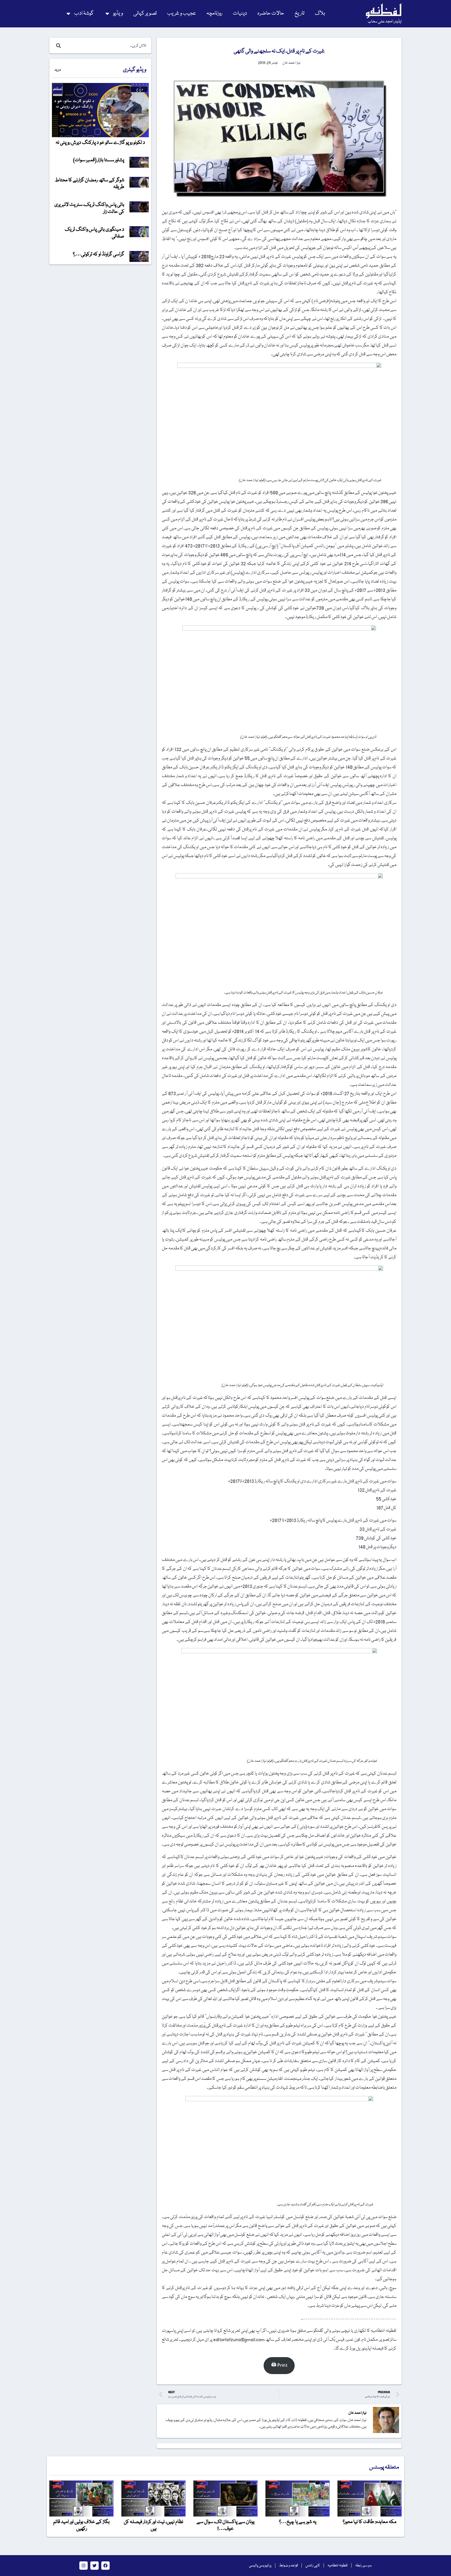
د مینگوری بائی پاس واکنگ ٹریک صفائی (94, 233)
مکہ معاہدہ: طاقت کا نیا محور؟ (370, 2522)
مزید (58, 70)
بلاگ (320, 13)
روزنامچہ (214, 13)
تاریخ (299, 13)
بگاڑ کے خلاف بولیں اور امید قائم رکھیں (81, 2525)
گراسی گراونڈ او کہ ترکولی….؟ (99, 254)
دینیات (240, 13)
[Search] (57, 46)
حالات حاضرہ (271, 13)
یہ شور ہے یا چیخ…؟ (298, 2522)
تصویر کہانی (145, 13)
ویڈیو (118, 13)
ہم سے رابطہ (363, 2566)
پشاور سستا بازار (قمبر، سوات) (99, 160)
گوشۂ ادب (84, 13)
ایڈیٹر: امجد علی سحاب (385, 22)
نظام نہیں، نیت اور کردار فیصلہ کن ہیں (153, 2525)
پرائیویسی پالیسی (260, 2566)
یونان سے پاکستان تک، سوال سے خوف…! (225, 2525)
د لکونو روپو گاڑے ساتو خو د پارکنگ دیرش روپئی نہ (100, 143)
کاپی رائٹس (313, 2566)
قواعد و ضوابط (288, 2566)
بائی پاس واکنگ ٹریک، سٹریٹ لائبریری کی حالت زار (89, 208)
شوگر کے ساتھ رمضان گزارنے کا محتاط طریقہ (90, 184)
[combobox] (106, 46)
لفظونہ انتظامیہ (338, 2566)
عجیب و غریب (182, 13)
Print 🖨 (279, 2365)
